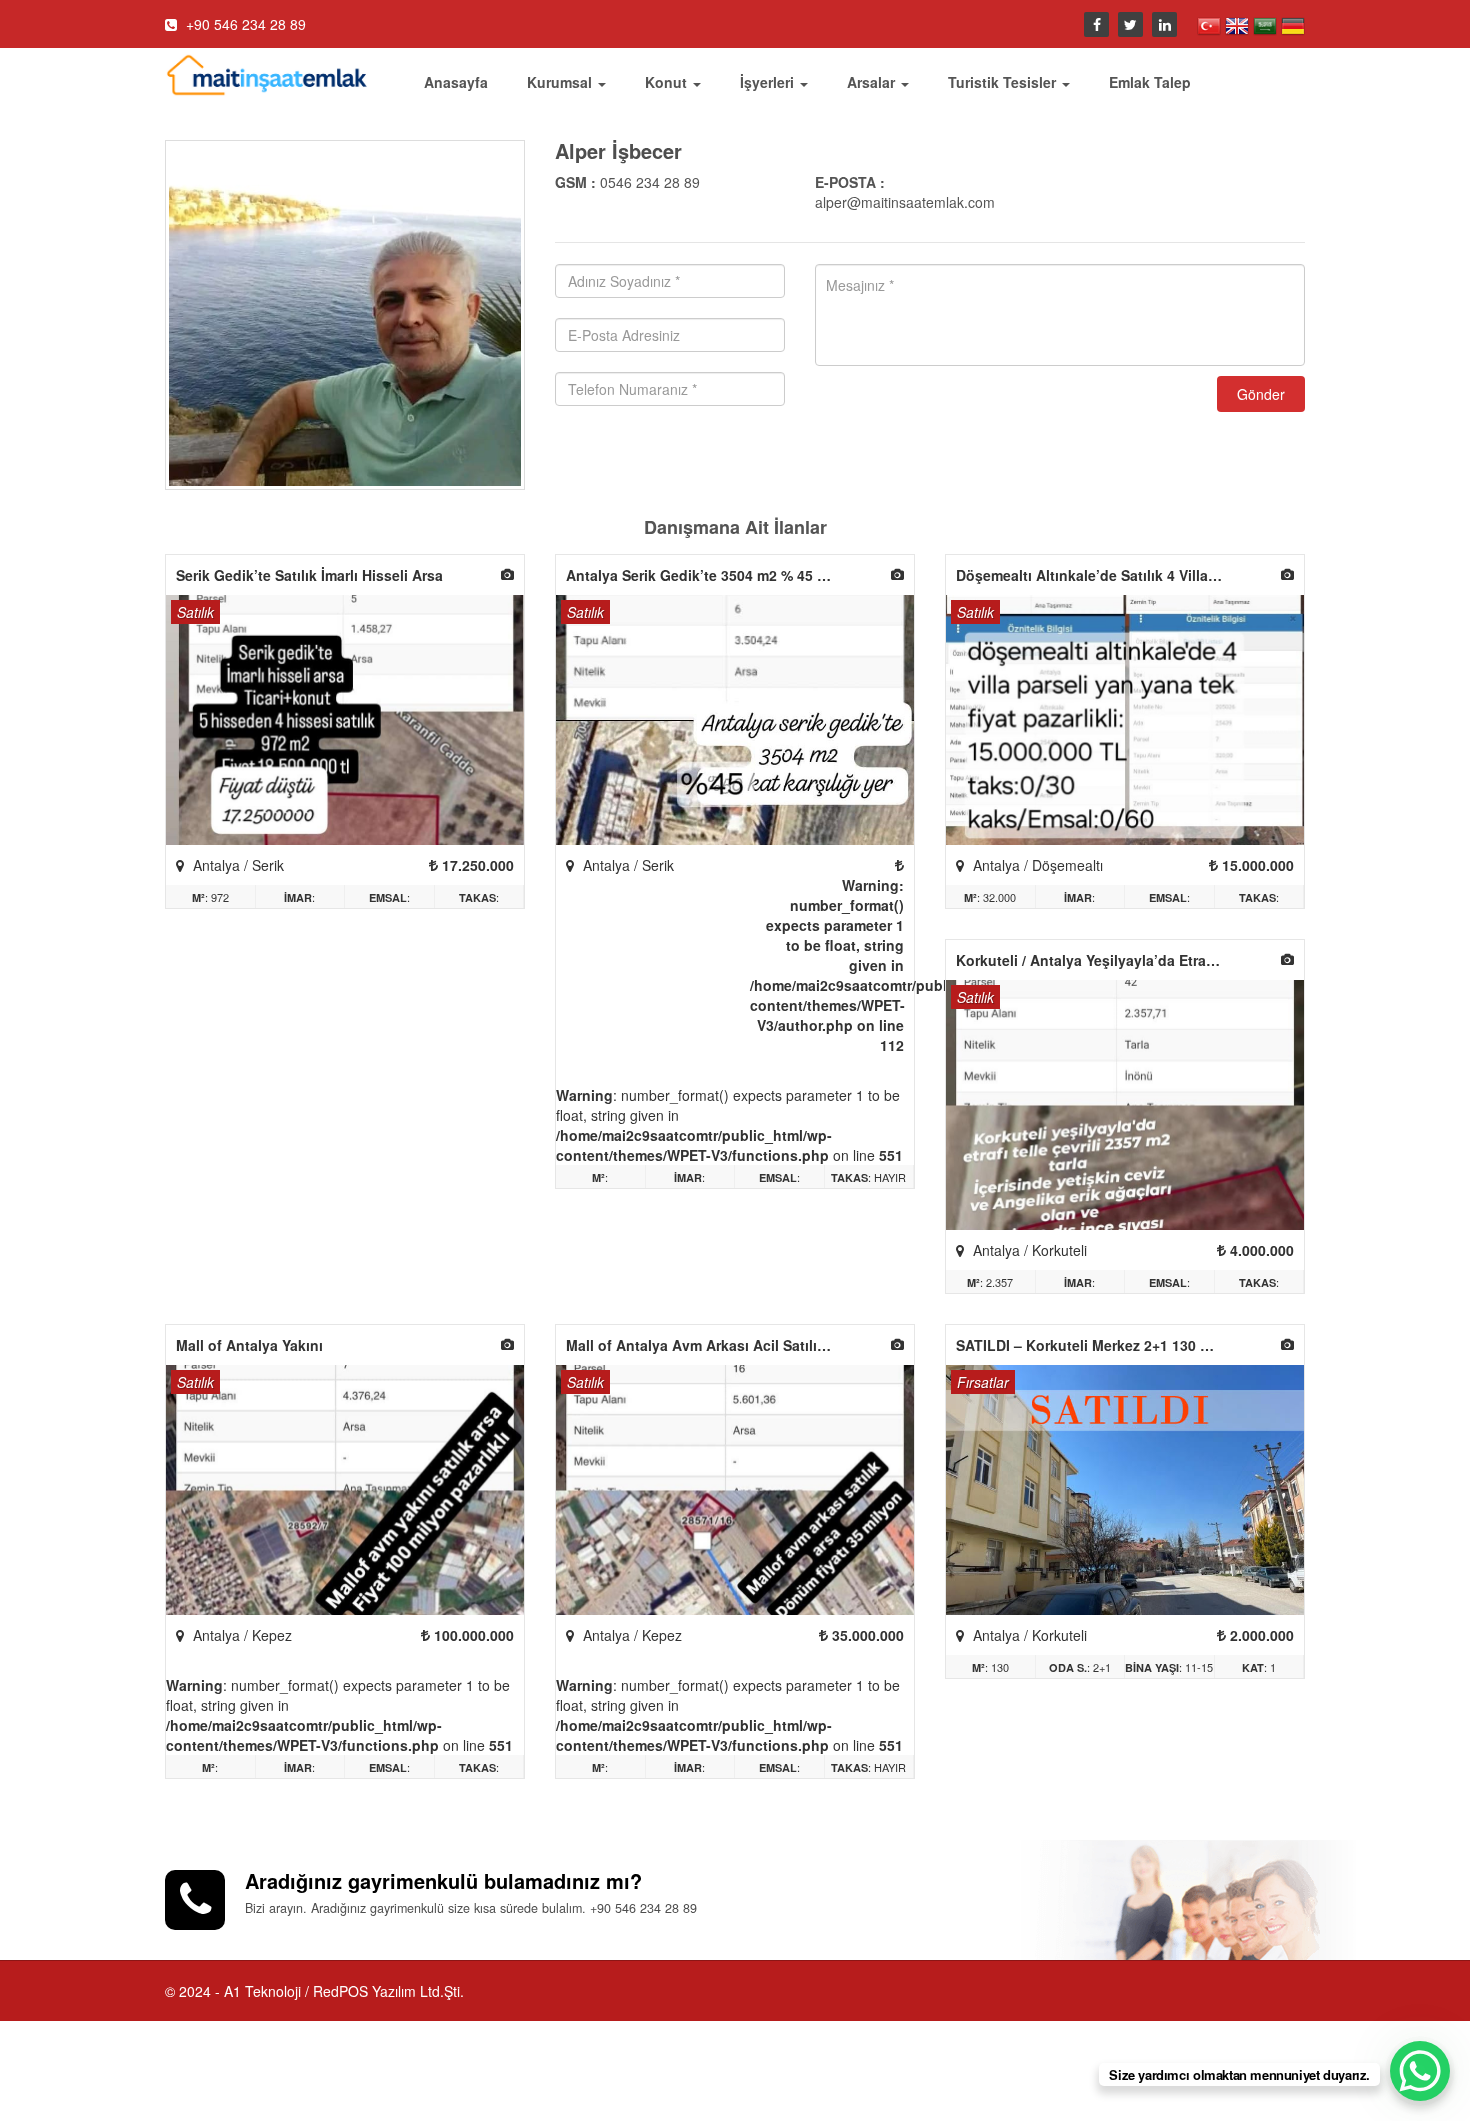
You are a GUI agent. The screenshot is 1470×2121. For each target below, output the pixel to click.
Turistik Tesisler (1004, 82)
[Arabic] (1267, 24)
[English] (1239, 24)
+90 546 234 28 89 (244, 24)
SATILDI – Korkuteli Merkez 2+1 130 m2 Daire (1095, 1345)
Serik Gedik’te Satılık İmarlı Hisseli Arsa (309, 575)
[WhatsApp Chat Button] (1420, 2071)
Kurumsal (561, 82)
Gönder (1261, 394)
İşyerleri (769, 82)
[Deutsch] (1293, 24)
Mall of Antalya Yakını (249, 1345)
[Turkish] (1211, 24)
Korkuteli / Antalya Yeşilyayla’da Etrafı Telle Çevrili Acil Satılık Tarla (1095, 960)
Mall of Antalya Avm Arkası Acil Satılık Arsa (705, 1345)
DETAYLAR (345, 723)
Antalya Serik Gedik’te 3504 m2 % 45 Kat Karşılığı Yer (705, 575)
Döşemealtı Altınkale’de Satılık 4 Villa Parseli (1095, 575)
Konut (668, 82)
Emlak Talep (1150, 82)
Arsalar (873, 82)
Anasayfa (456, 82)
